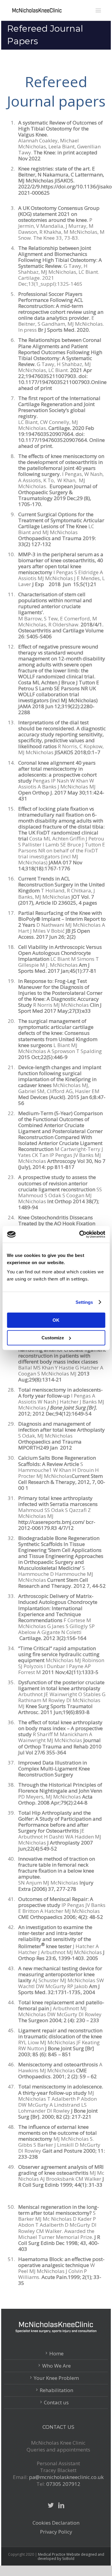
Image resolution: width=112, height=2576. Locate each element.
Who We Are (56, 2366)
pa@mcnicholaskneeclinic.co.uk (66, 2477)
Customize (53, 1338)
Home (56, 2354)
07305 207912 (63, 2484)
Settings (84, 1302)
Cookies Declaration (56, 2523)
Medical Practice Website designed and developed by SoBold (71, 2556)
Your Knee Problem (56, 2378)
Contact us (56, 2403)
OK (56, 1320)
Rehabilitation (56, 2390)
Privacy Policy (56, 2532)
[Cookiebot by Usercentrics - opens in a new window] (80, 1234)
